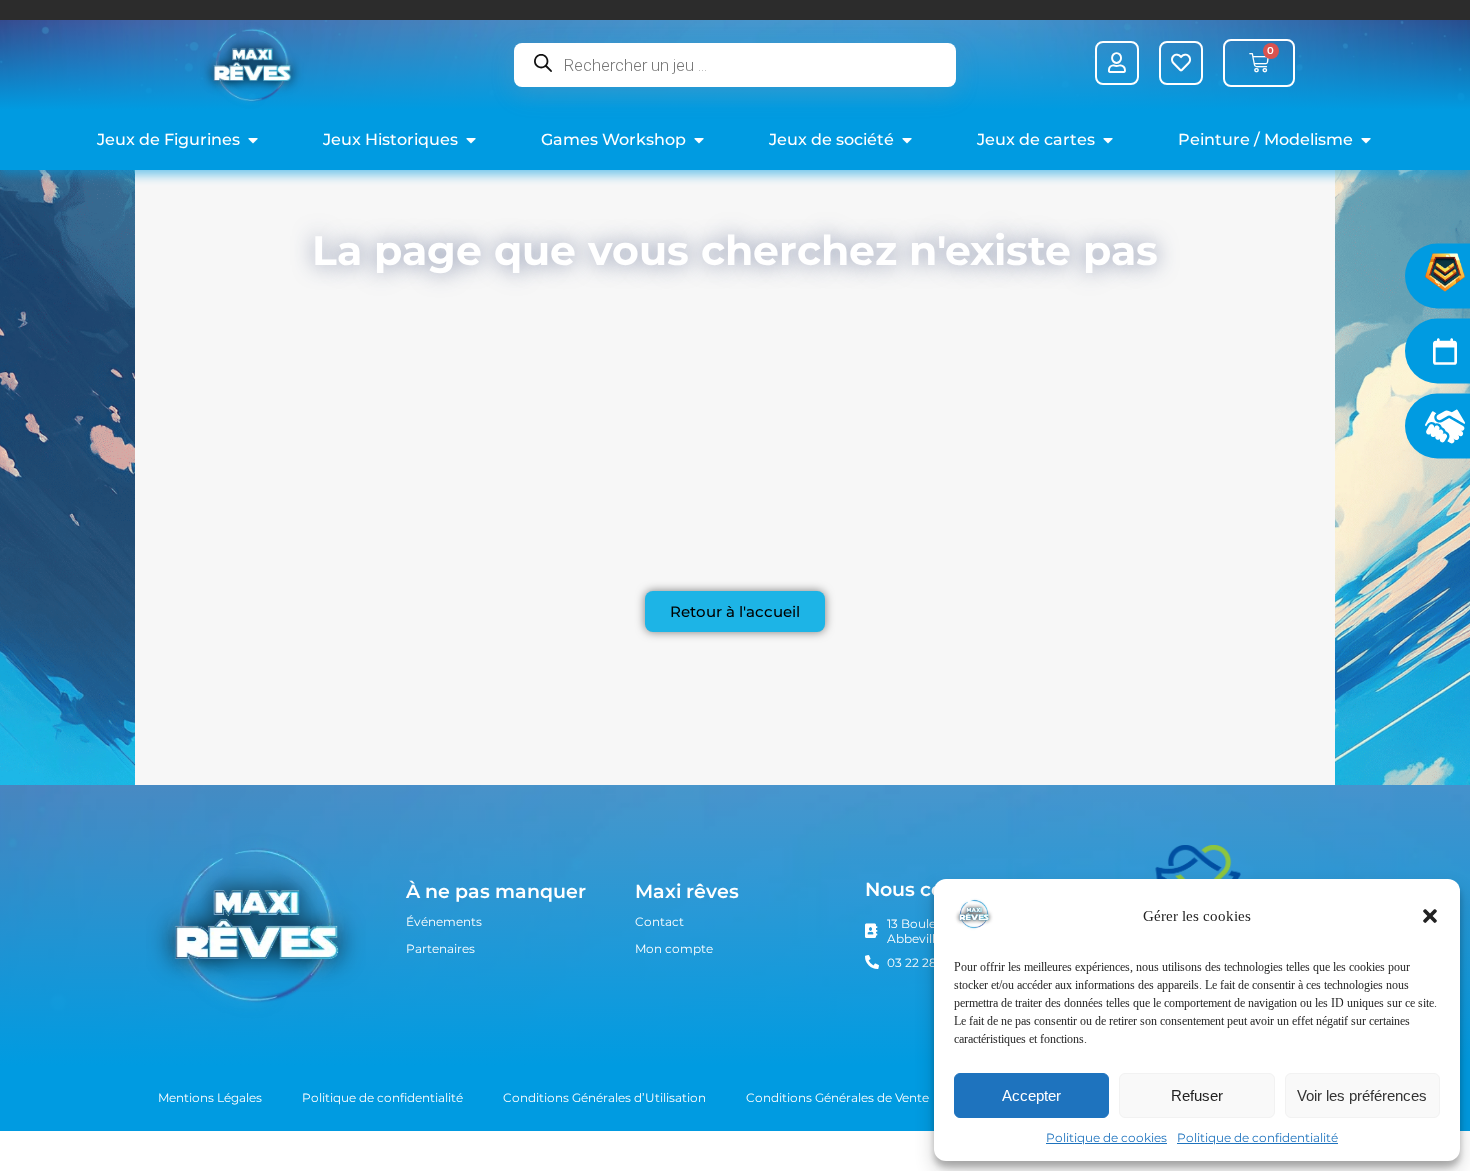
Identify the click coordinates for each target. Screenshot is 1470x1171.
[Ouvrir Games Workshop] (699, 140)
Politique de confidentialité (1257, 1137)
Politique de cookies (1106, 1137)
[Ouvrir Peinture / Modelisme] (1366, 140)
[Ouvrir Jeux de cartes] (1108, 140)
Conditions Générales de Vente (837, 1097)
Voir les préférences (1362, 1095)
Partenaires (440, 948)
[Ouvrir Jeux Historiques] (471, 140)
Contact (659, 921)
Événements (444, 921)
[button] (1430, 916)
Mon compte (674, 948)
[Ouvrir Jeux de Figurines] (253, 140)
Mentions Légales (210, 1097)
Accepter (1031, 1095)
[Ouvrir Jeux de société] (907, 140)
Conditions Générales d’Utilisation (604, 1097)
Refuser (1197, 1095)
